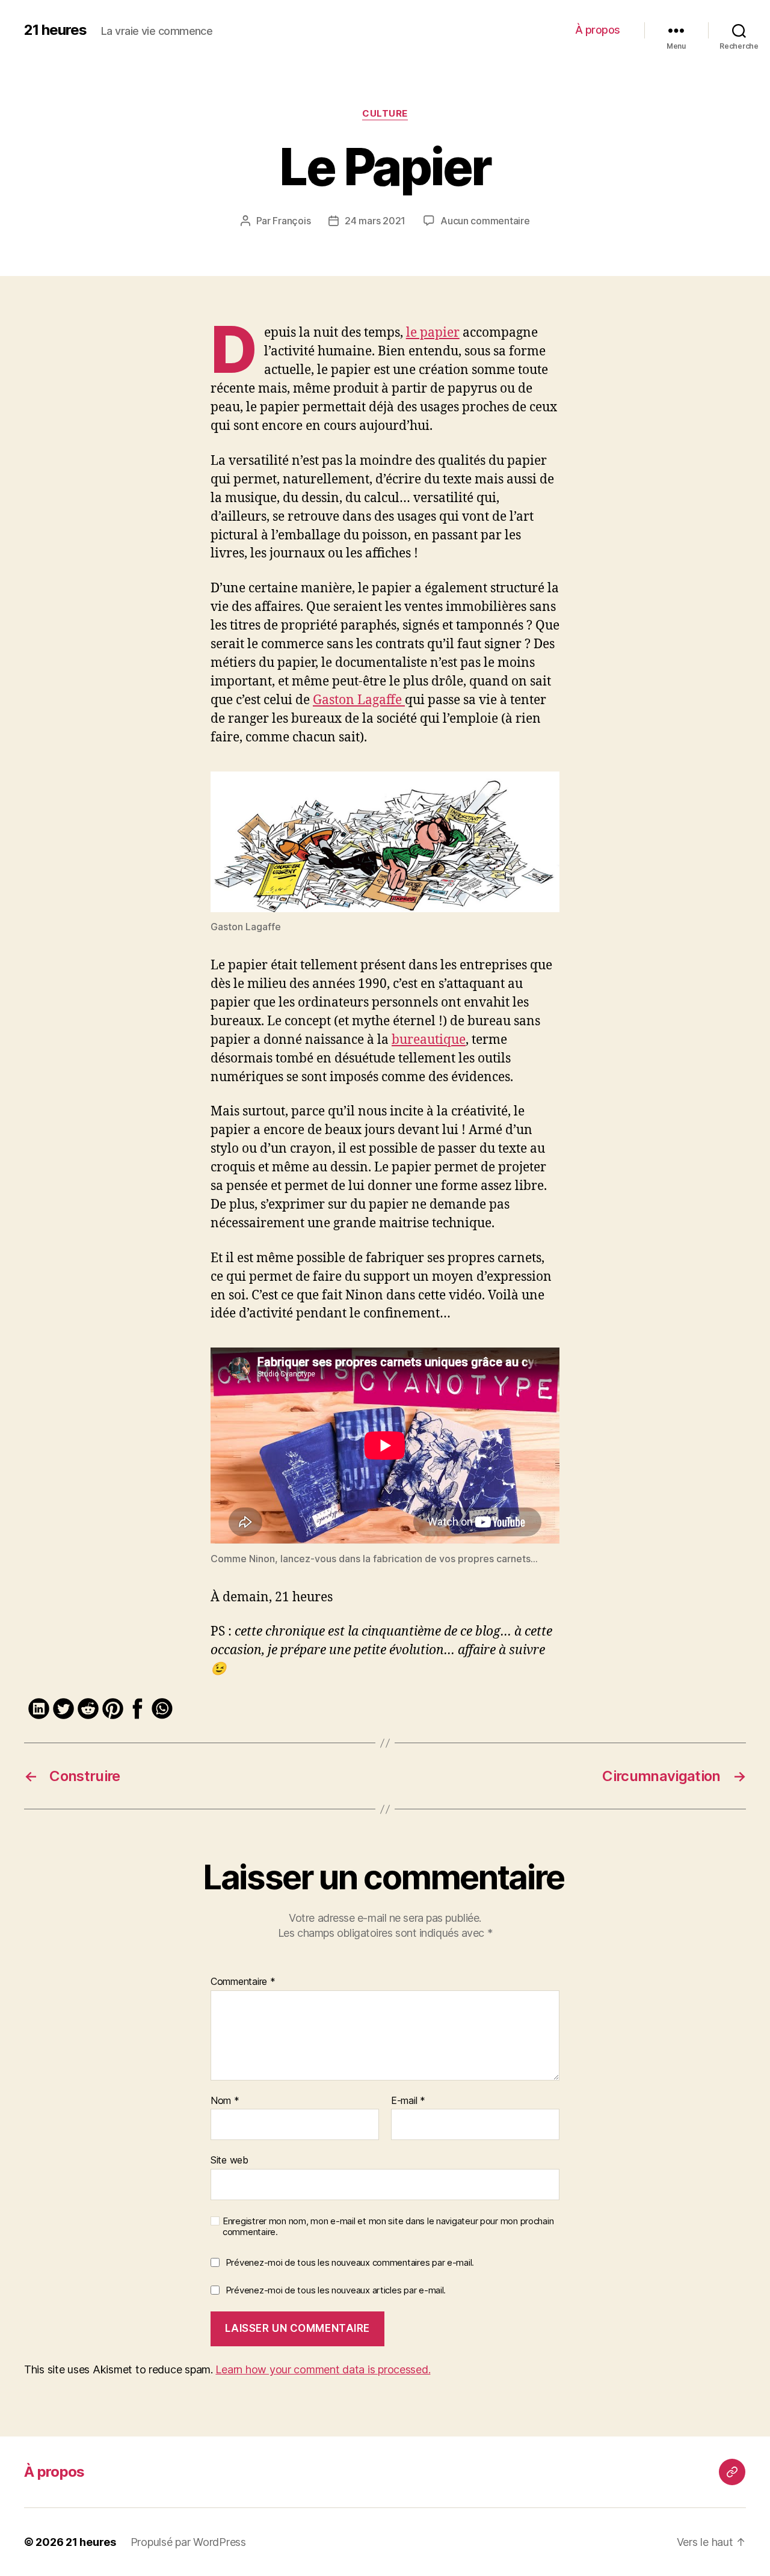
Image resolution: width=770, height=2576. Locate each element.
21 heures (55, 30)
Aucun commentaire (485, 221)
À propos (598, 30)
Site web (229, 2160)
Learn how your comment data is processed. (323, 2369)
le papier (433, 333)
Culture (385, 114)
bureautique (429, 1040)
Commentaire (243, 1982)
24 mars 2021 (375, 221)
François (291, 221)
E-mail (408, 2101)
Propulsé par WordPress (188, 2542)
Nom (225, 2101)
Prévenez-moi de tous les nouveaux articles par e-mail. (336, 2290)
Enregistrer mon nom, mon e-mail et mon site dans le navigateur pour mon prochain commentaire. (388, 2227)
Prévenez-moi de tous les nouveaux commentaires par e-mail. (350, 2262)
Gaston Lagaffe (359, 700)
